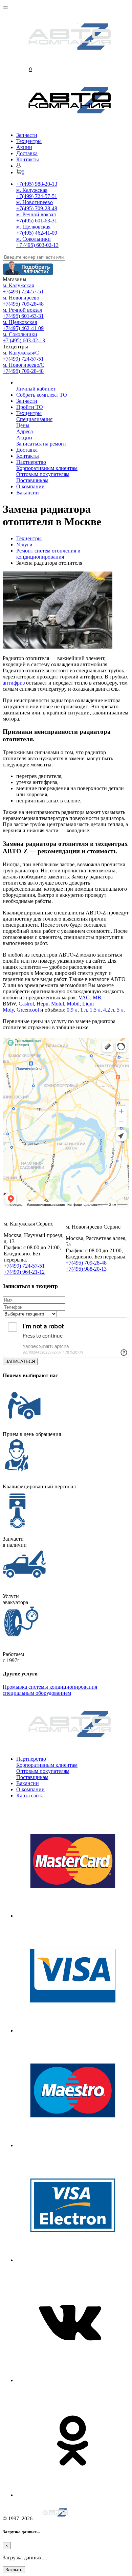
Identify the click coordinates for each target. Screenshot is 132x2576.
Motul (58, 1004)
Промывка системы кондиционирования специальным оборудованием (50, 1690)
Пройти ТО (30, 407)
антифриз (14, 683)
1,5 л (95, 1010)
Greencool (28, 1010)
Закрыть (14, 2570)
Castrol (26, 1004)
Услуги (24, 545)
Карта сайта (30, 1795)
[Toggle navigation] (5, 7)
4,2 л (109, 1010)
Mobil (73, 1004)
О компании (30, 486)
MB (97, 997)
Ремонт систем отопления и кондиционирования (48, 554)
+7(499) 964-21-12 (24, 1272)
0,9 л (72, 1010)
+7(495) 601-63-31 (37, 221)
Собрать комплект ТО (42, 395)
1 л (84, 1010)
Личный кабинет (36, 389)
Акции (24, 147)
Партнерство (31, 462)
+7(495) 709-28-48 (37, 208)
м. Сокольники (34, 239)
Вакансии (28, 493)
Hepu (42, 1004)
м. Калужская (32, 190)
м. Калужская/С (21, 353)
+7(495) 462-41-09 (37, 233)
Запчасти (27, 135)
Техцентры (29, 141)
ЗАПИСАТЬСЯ (20, 1362)
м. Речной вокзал (36, 214)
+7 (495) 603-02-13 (37, 245)
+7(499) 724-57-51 (37, 196)
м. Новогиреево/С (24, 365)
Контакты (28, 159)
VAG (84, 997)
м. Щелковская (33, 227)
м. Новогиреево (35, 202)
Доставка (27, 153)
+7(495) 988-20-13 (37, 184)
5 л (120, 1010)
